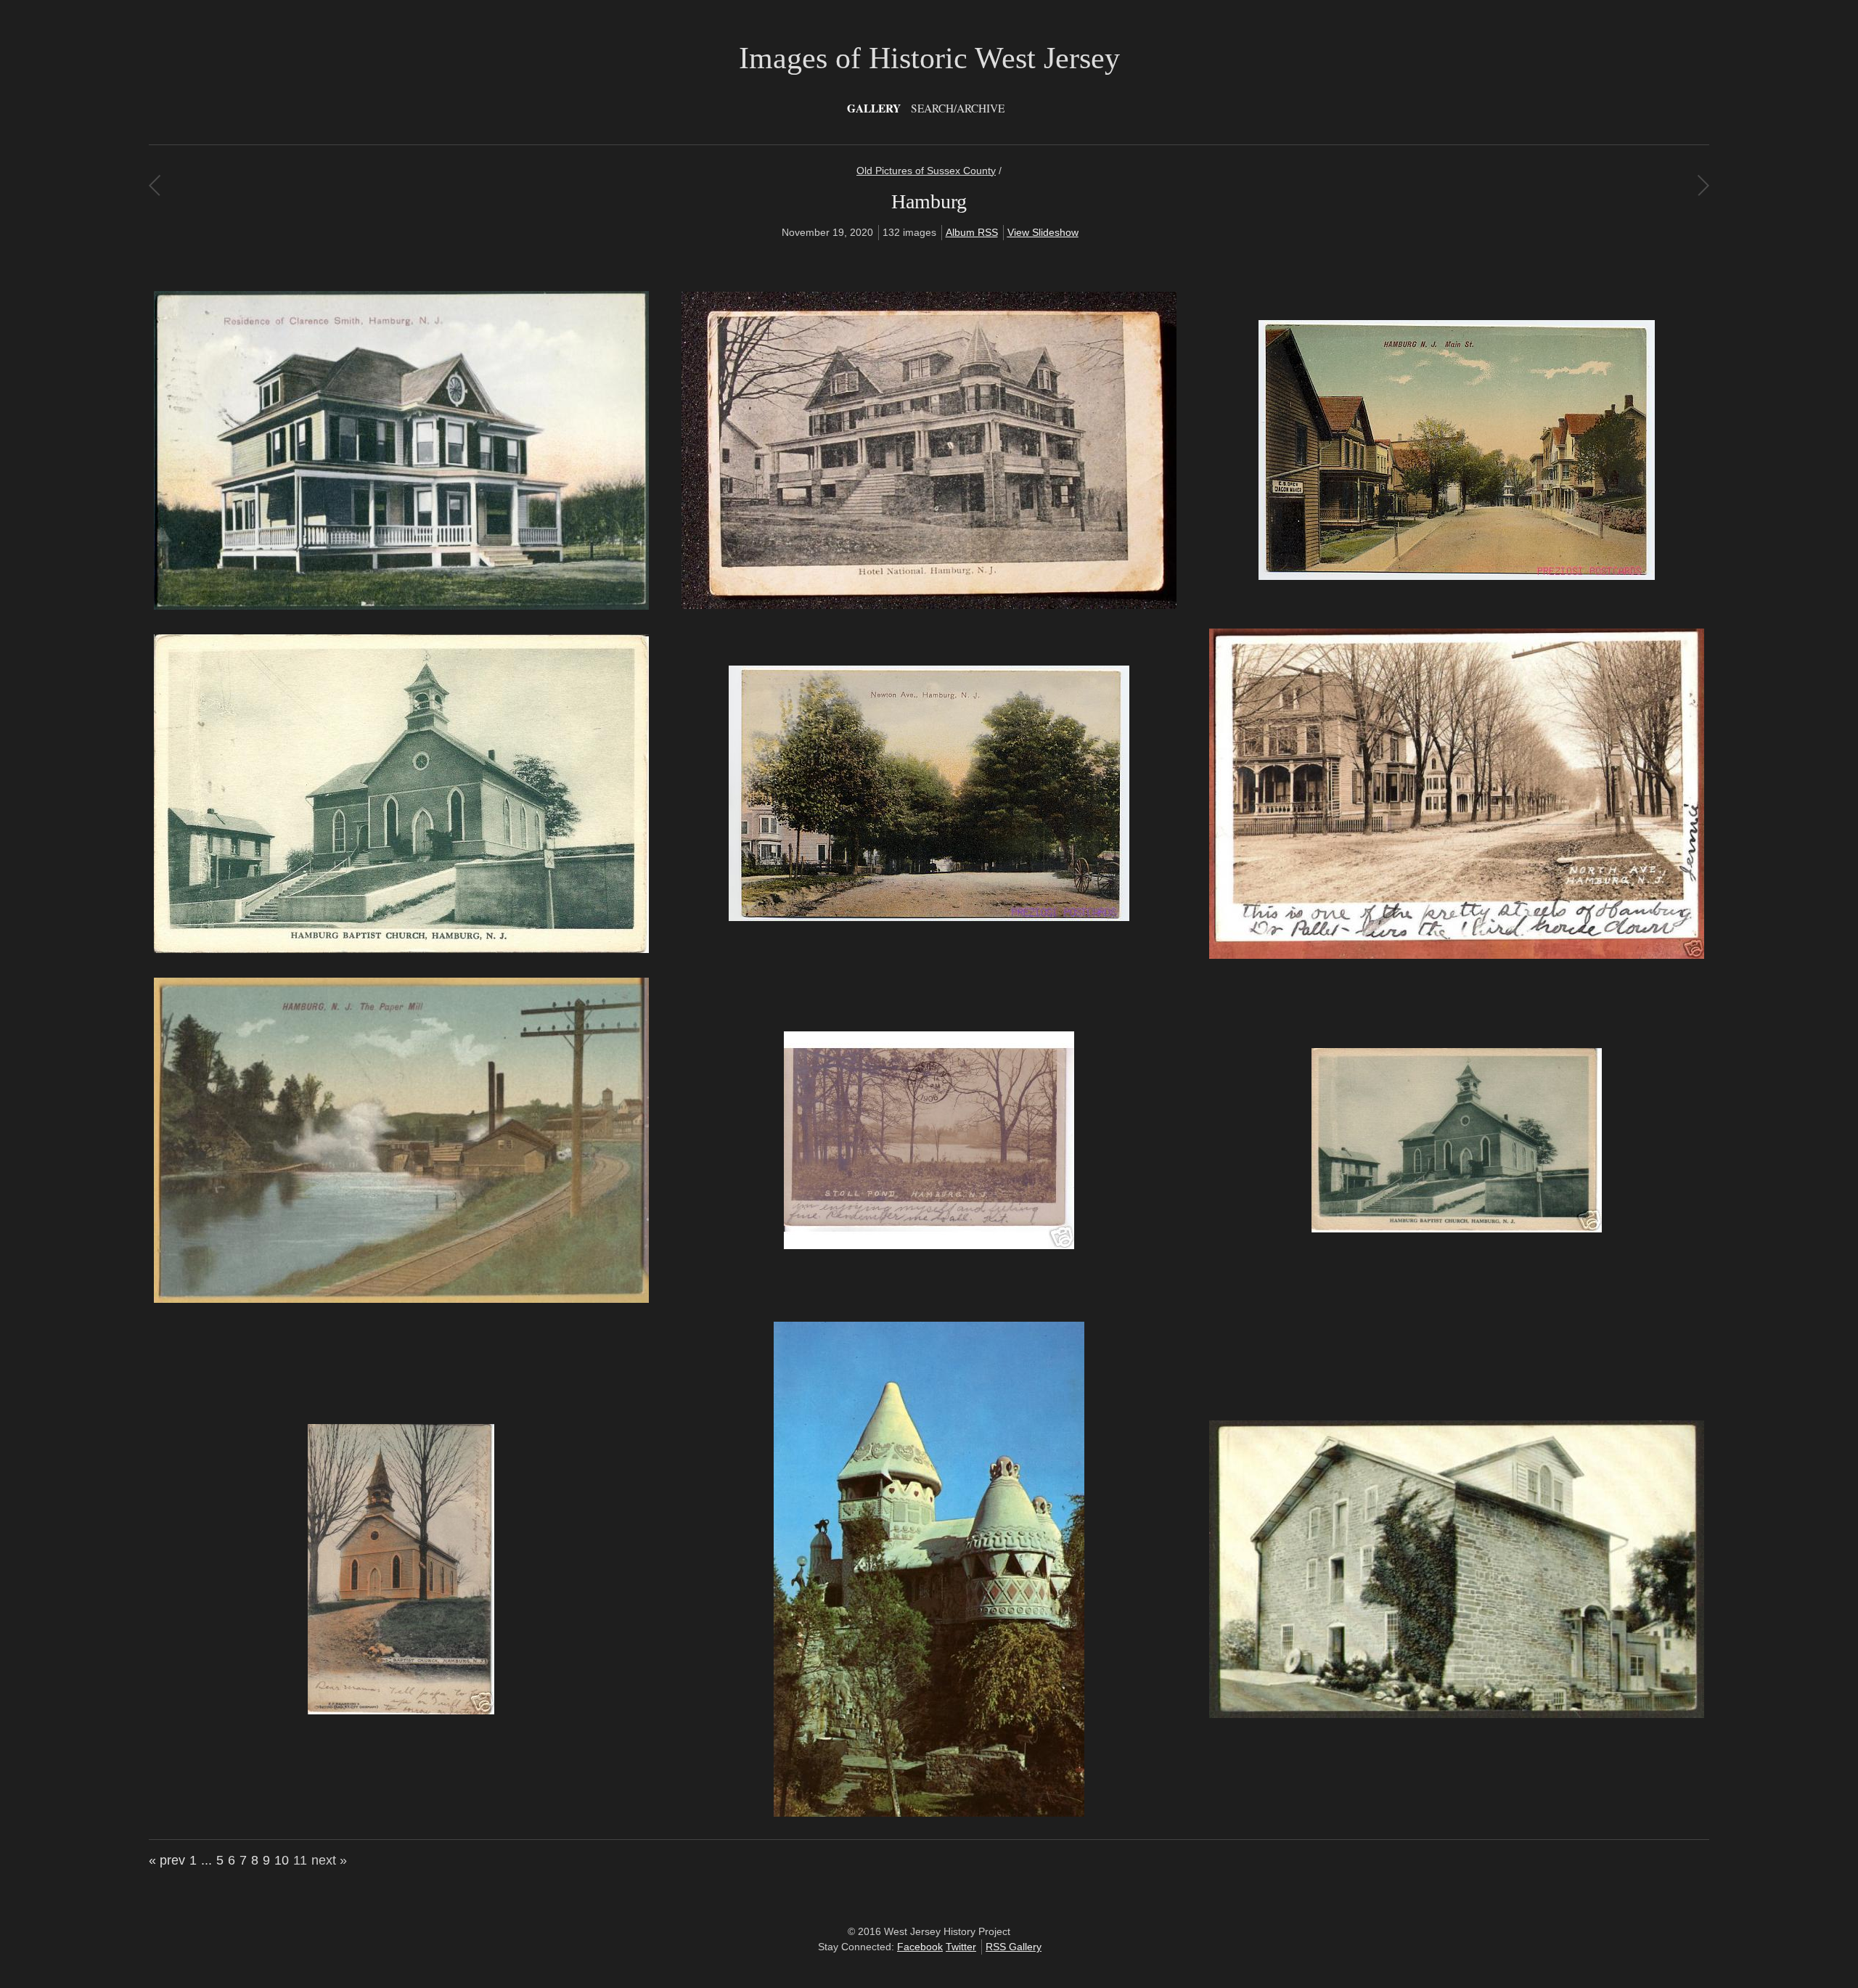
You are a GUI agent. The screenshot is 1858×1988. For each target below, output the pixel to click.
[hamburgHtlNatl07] (929, 605)
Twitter (961, 1947)
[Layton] (154, 185)
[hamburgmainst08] (1457, 576)
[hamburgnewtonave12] (929, 917)
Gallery (874, 108)
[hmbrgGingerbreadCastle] (929, 1813)
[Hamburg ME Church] (401, 949)
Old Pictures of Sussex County (926, 171)
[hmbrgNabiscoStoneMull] (1457, 1714)
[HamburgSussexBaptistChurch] (1457, 1229)
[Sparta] (1703, 185)
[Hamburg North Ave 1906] (1457, 955)
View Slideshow (1043, 232)
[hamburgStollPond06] (929, 1245)
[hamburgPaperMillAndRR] (401, 1299)
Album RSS (972, 232)
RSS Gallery (1014, 1947)
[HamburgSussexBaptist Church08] (401, 1711)
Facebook (920, 1947)
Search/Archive (958, 108)
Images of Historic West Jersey (929, 58)
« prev (167, 1860)
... (206, 1860)
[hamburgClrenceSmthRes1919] (401, 606)
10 (282, 1860)
